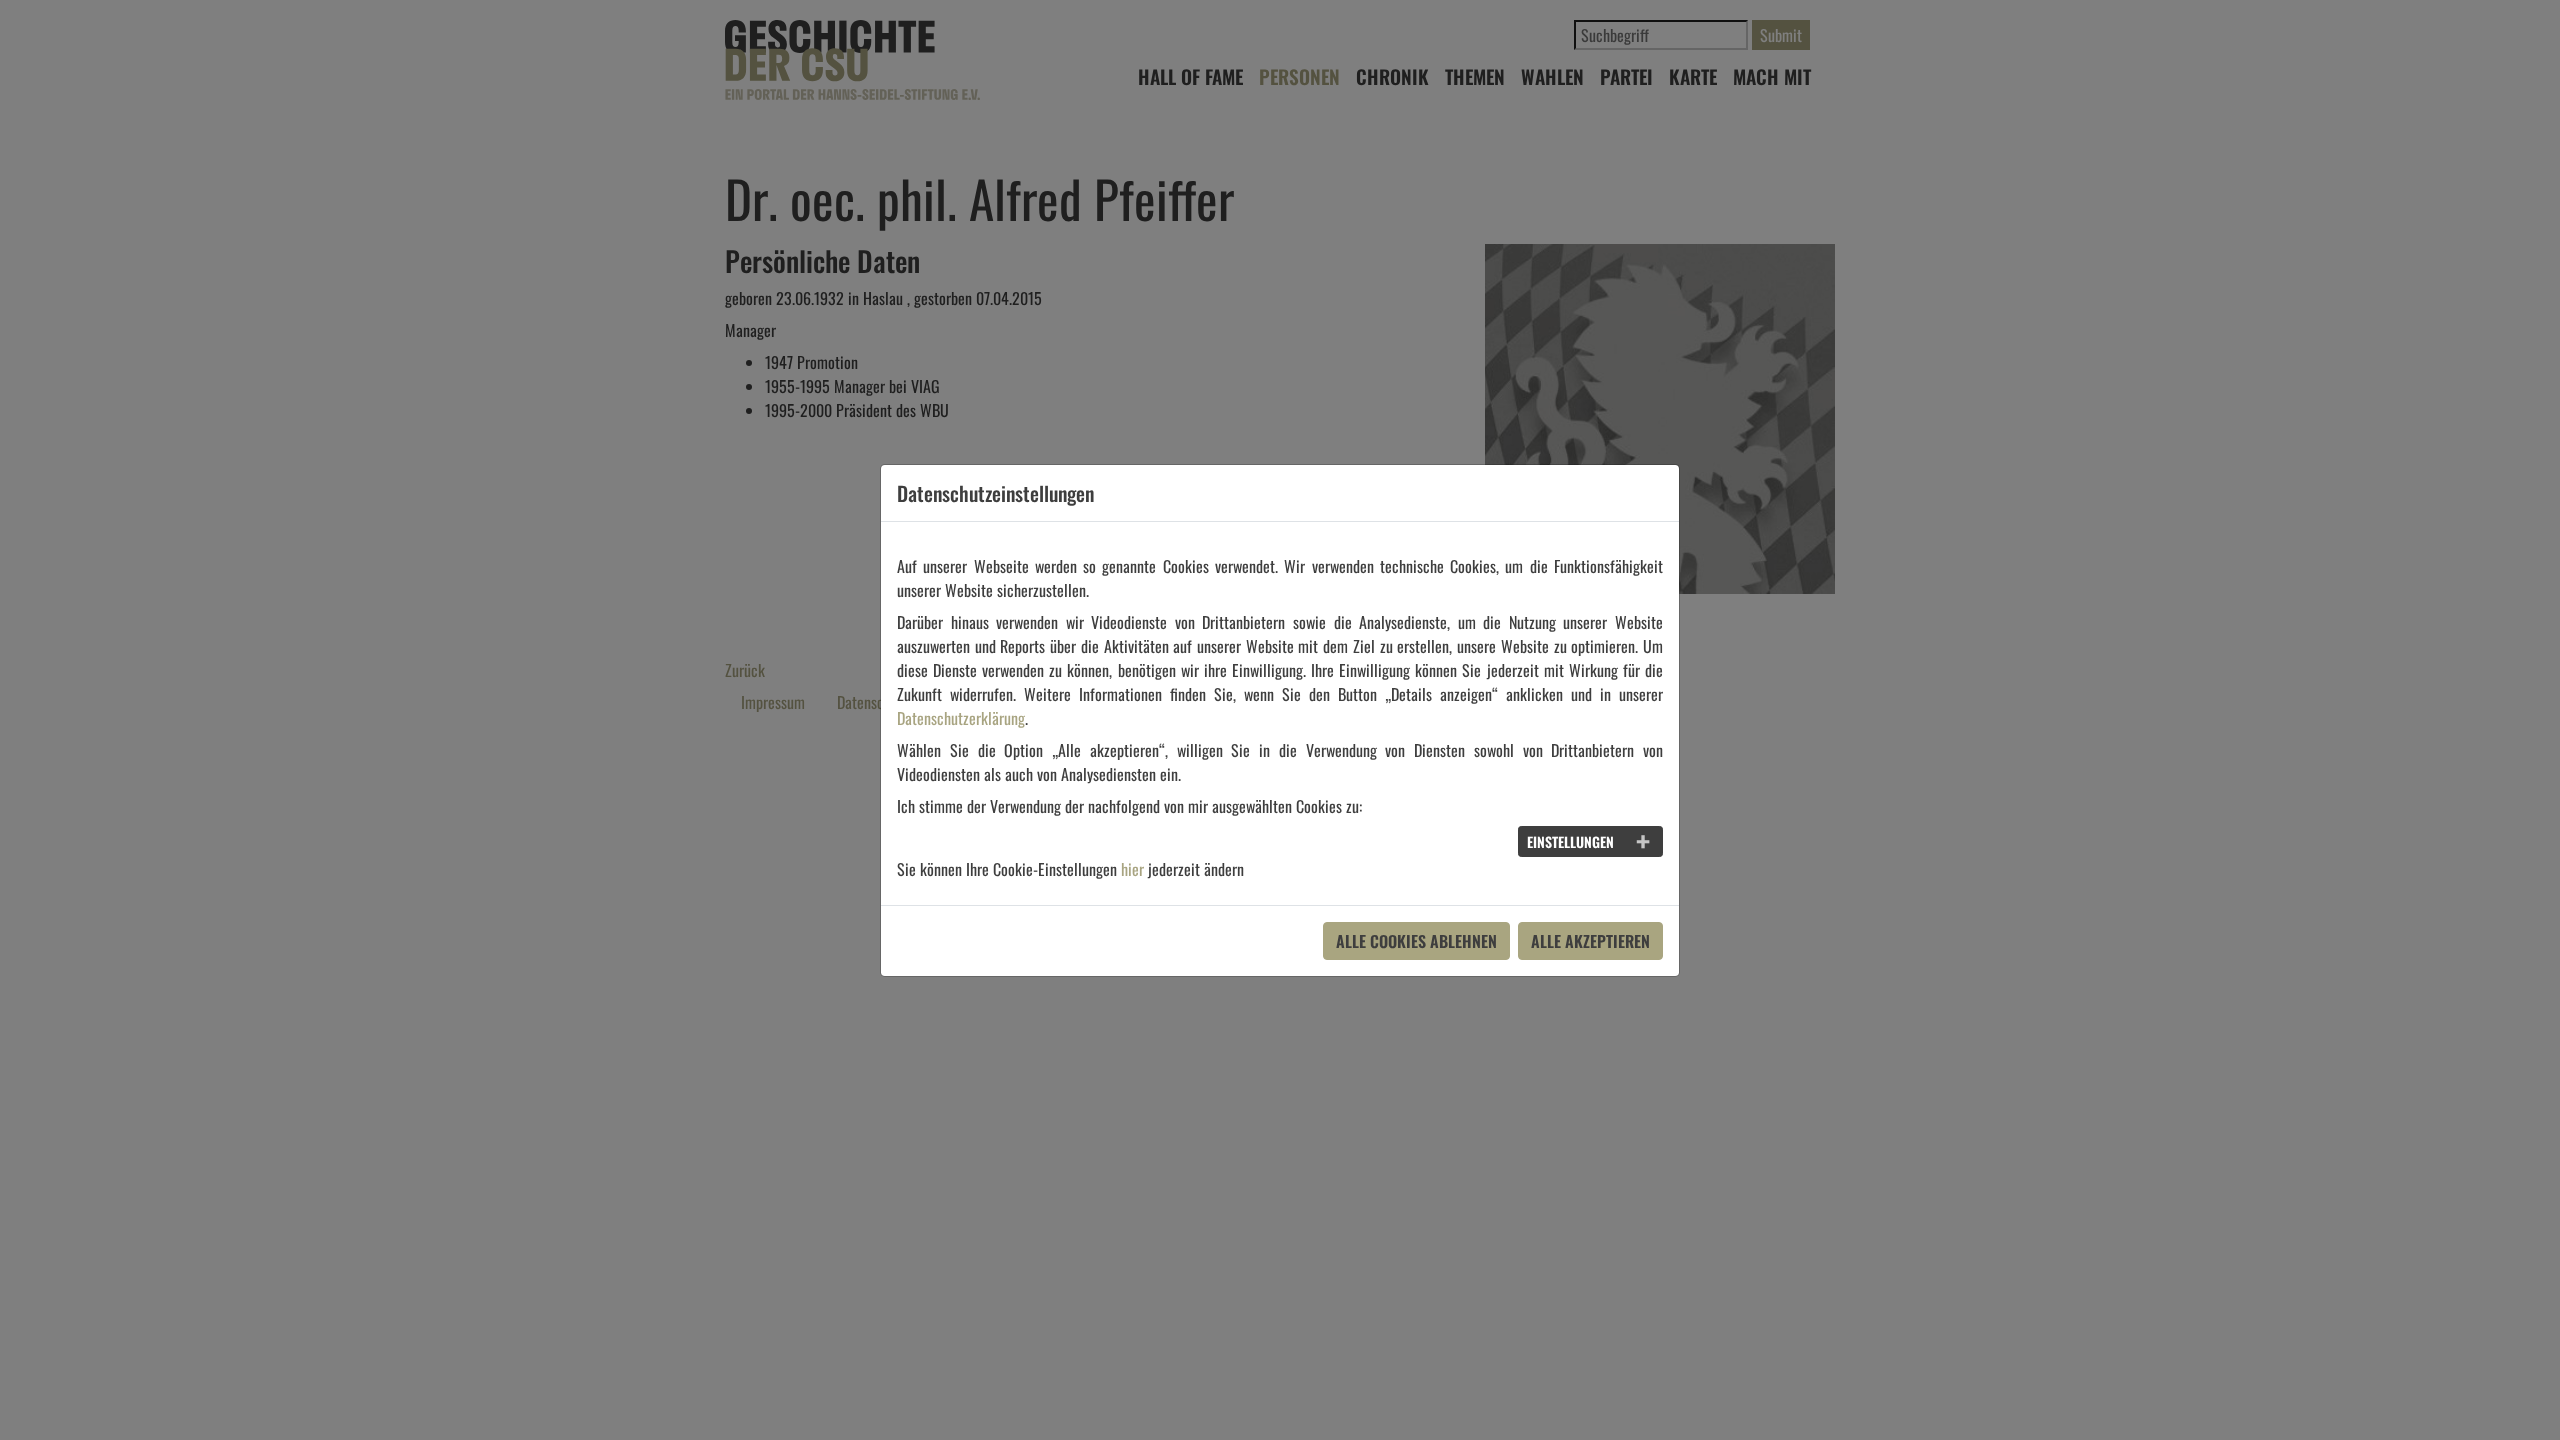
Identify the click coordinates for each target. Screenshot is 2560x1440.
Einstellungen (1570, 841)
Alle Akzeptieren (1590, 941)
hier (1132, 869)
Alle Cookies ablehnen (1416, 941)
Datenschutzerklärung (961, 718)
